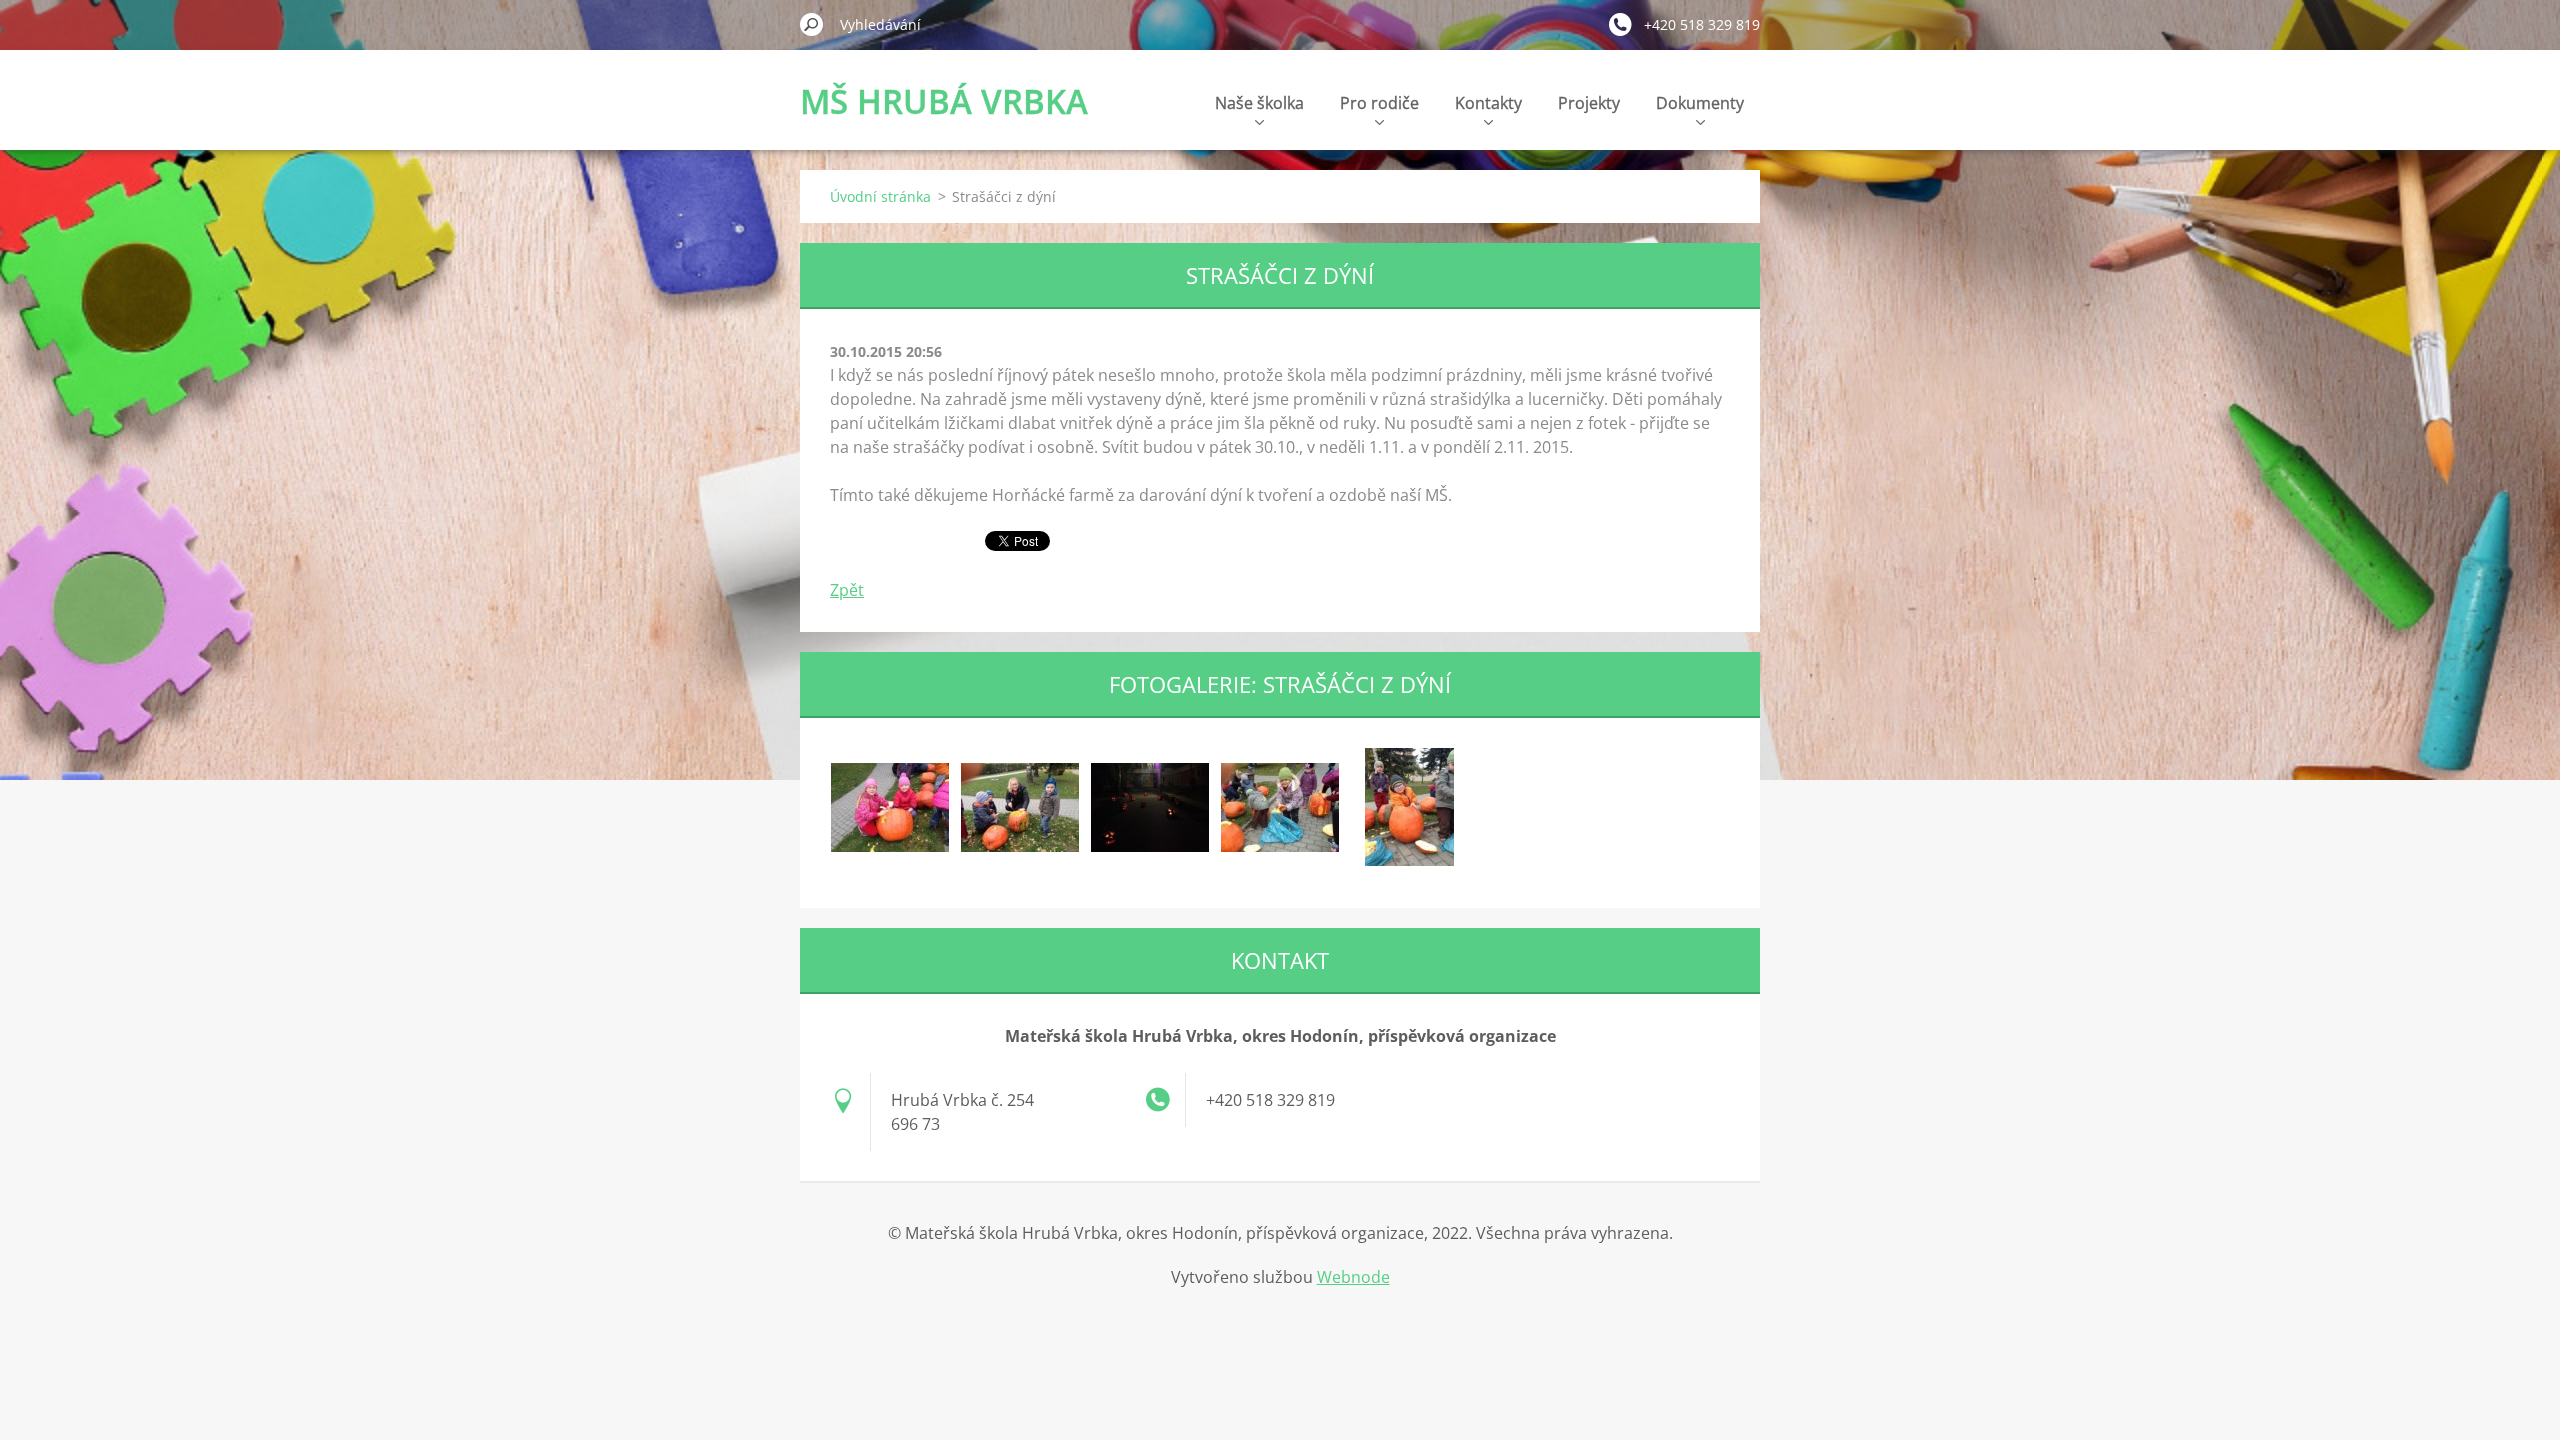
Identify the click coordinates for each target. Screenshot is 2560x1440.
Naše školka (1259, 103)
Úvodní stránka (880, 196)
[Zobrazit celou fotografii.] (890, 807)
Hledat (812, 24)
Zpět (847, 590)
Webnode (1353, 1277)
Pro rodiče (1379, 103)
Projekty (1589, 103)
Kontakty (1488, 103)
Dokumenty (1700, 103)
